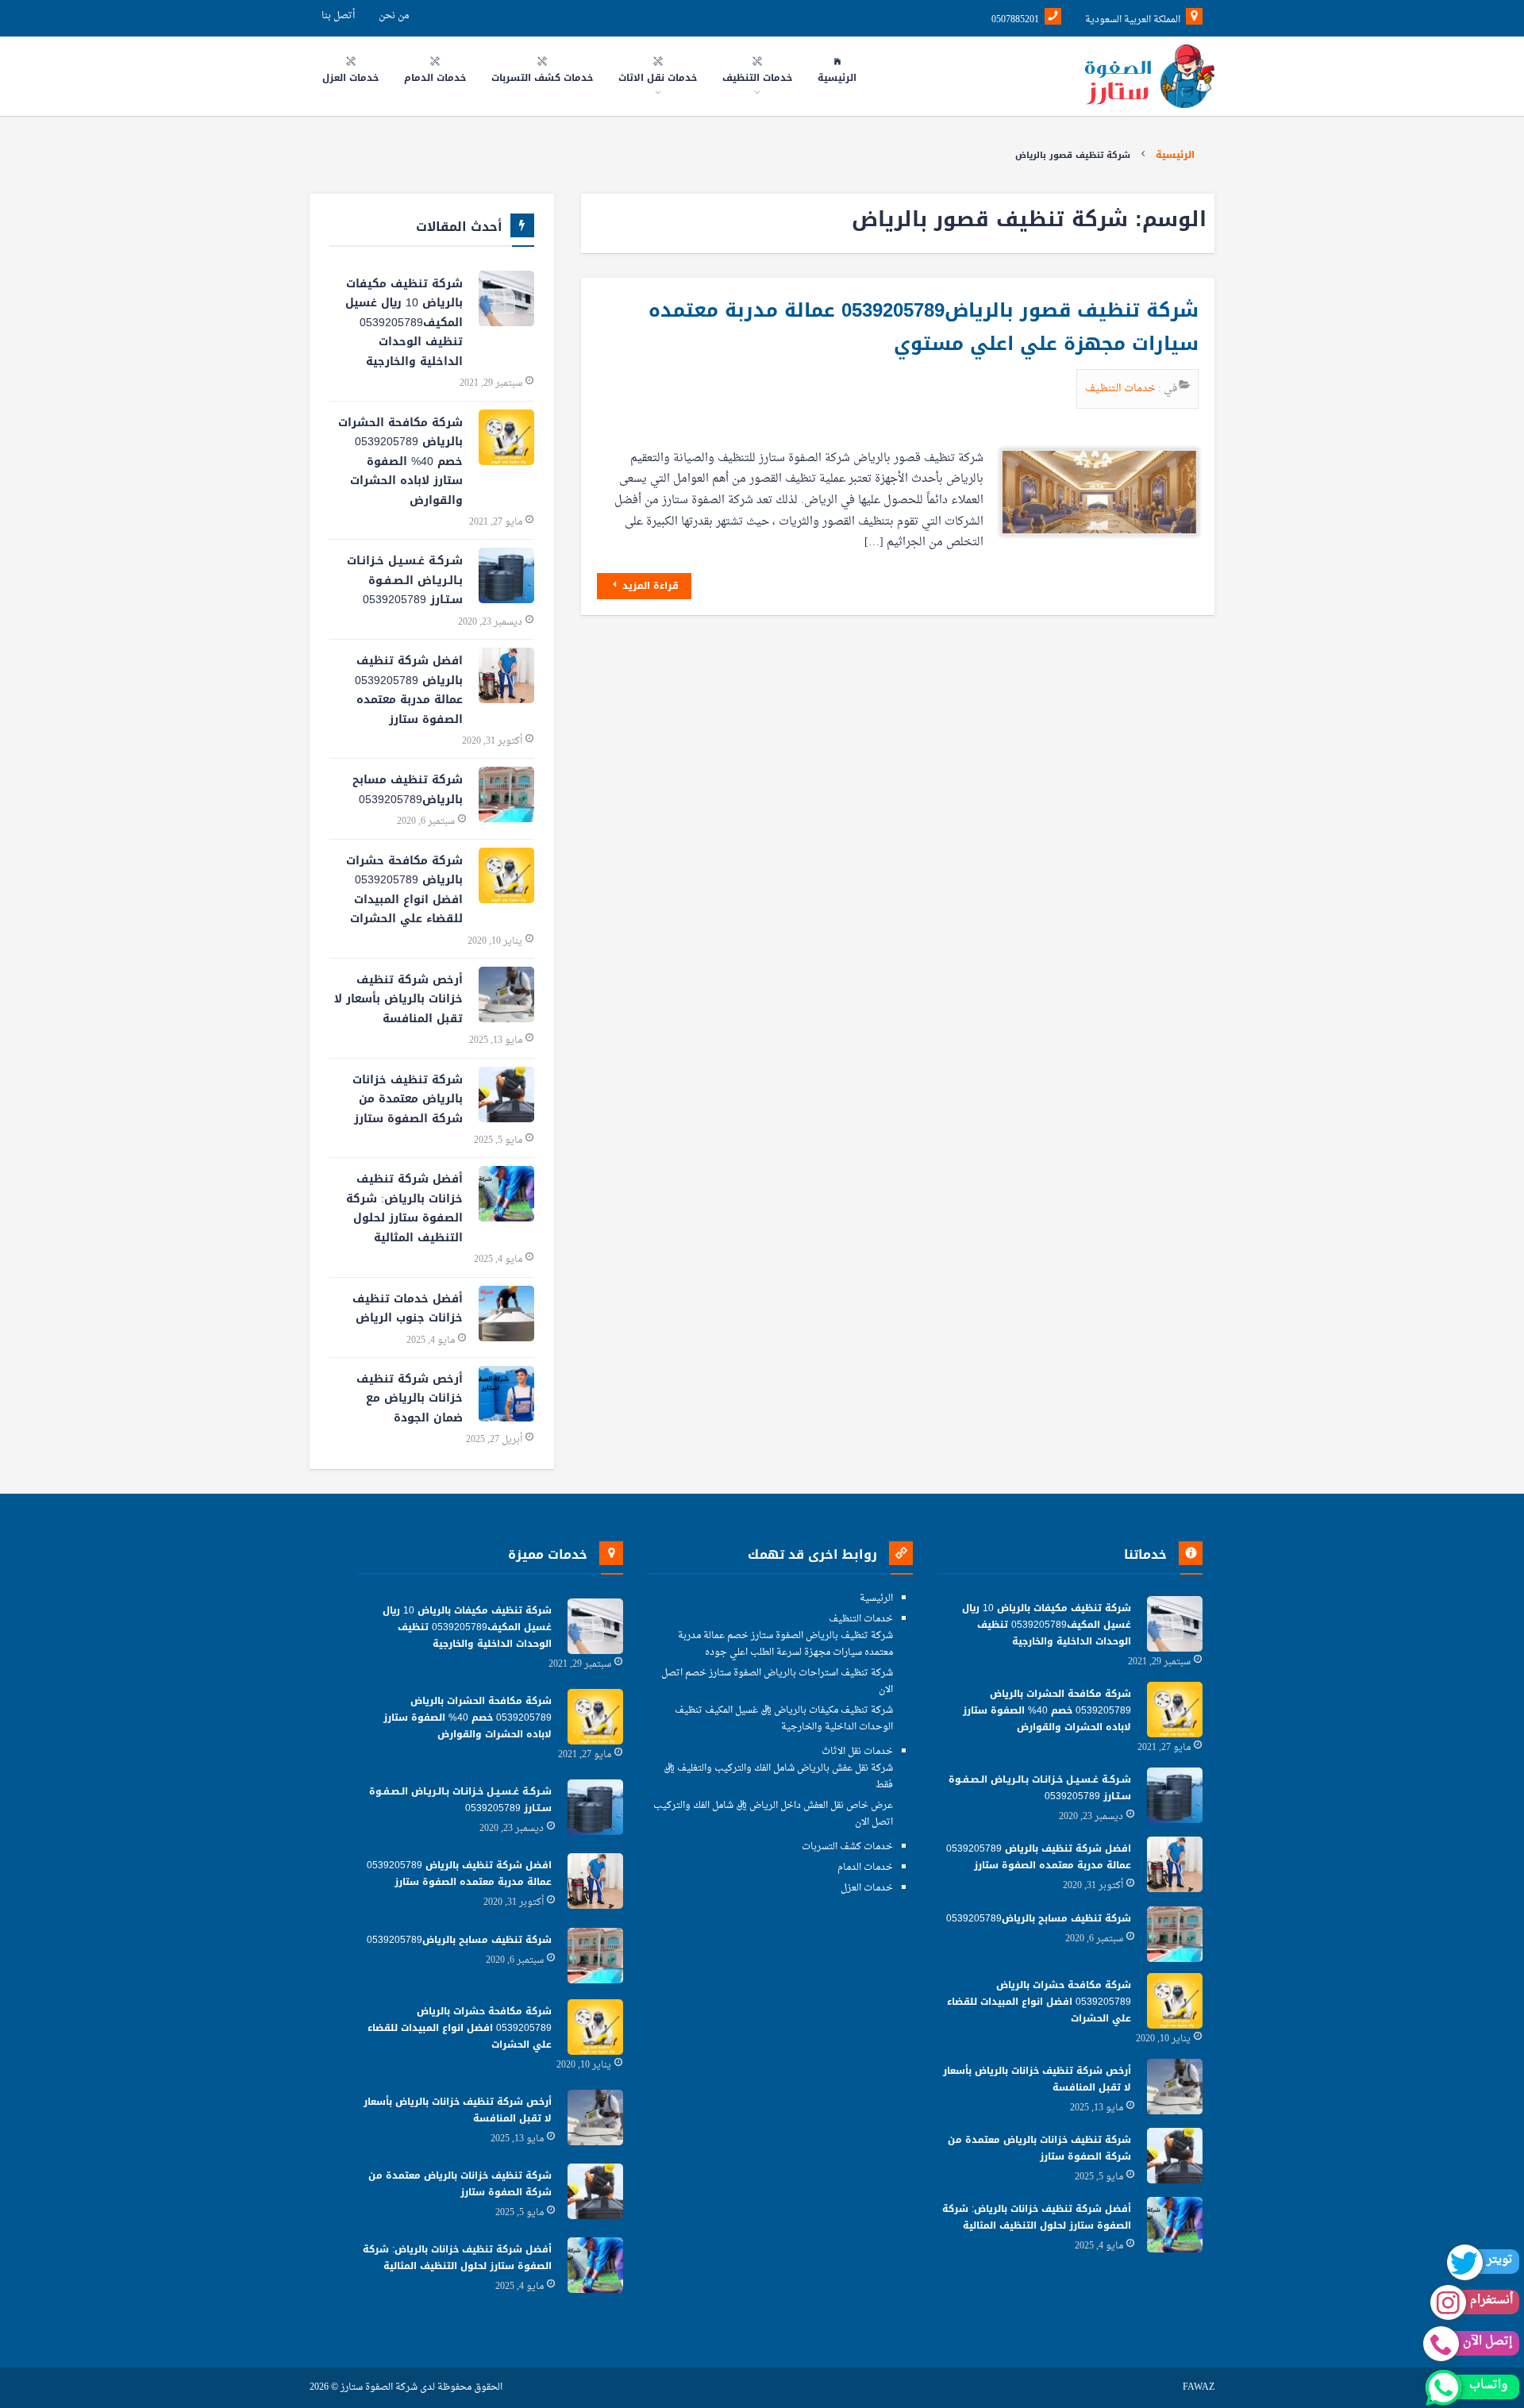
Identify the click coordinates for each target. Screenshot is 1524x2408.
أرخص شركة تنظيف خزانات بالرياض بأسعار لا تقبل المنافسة (398, 999)
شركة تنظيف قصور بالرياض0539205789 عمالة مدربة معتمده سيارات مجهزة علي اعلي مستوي (924, 327)
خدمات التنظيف (1122, 389)
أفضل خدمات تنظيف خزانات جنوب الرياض (408, 1309)
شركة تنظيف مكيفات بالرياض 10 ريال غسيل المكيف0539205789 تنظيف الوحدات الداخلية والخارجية (404, 323)
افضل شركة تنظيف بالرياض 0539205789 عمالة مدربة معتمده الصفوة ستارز (409, 690)
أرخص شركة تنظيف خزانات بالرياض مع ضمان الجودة (410, 1398)
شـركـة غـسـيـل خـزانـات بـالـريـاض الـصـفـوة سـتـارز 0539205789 (405, 580)
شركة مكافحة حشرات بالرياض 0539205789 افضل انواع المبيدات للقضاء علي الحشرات (404, 890)
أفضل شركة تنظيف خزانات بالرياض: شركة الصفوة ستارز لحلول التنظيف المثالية (404, 1208)
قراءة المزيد (649, 586)
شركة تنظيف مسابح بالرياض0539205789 (408, 790)
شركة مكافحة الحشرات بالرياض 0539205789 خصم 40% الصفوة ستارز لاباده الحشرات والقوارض (400, 462)
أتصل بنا (338, 16)
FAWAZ (1199, 2388)
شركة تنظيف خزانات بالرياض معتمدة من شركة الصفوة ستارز (408, 1099)
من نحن (394, 16)
